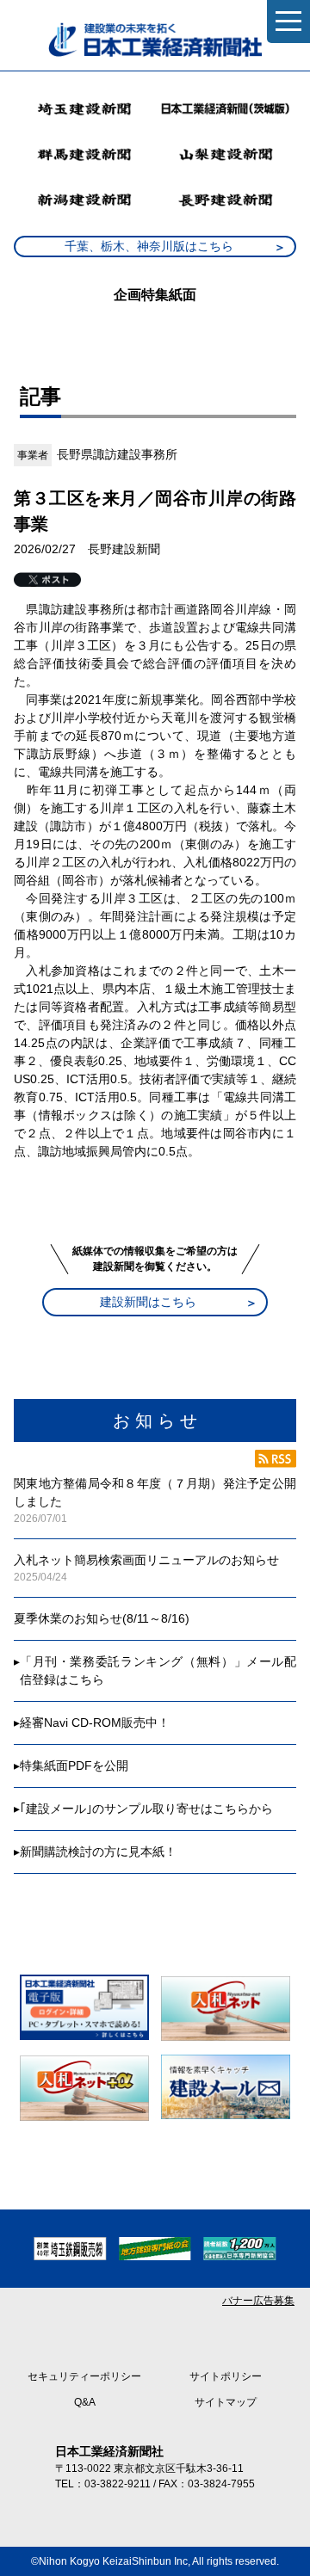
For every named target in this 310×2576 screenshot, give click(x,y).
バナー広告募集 (258, 2301)
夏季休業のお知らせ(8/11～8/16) (102, 1618)
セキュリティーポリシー (84, 2376)
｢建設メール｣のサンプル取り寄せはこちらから (146, 1809)
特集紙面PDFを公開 (74, 1766)
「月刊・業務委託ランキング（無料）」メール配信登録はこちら (158, 1670)
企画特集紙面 (155, 295)
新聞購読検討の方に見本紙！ (98, 1852)
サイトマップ (226, 2402)
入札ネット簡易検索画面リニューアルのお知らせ (146, 1560)
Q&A (85, 2402)
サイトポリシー (226, 2376)
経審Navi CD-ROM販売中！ (95, 1722)
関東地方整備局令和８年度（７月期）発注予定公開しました (155, 1492)
